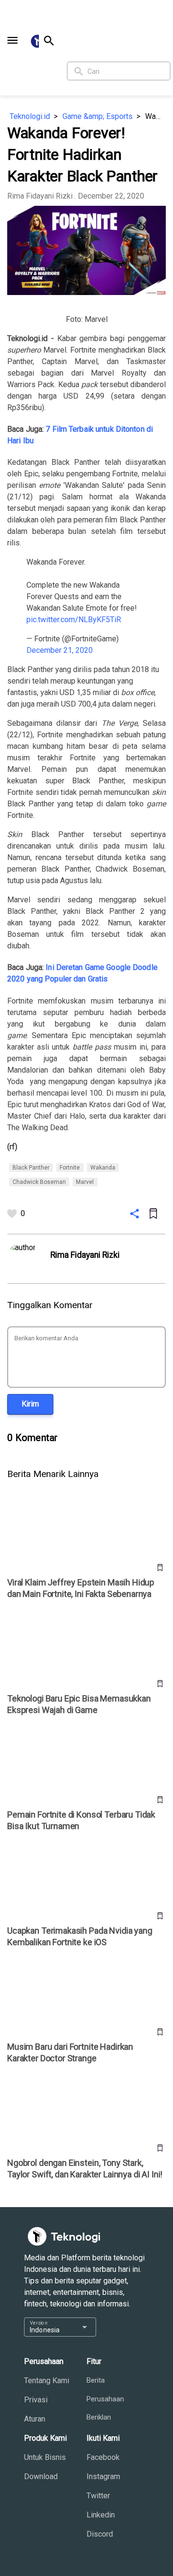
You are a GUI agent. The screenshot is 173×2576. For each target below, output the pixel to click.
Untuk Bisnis (45, 2457)
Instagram (103, 2476)
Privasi (36, 2400)
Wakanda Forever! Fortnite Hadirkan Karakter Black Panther (155, 116)
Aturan (35, 2419)
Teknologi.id (30, 116)
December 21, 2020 (60, 650)
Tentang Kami (47, 2381)
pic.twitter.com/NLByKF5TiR (74, 620)
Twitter (98, 2496)
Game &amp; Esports (98, 116)
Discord (100, 2534)
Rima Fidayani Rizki (40, 196)
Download (41, 2476)
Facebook (103, 2457)
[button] (12, 40)
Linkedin (101, 2515)
